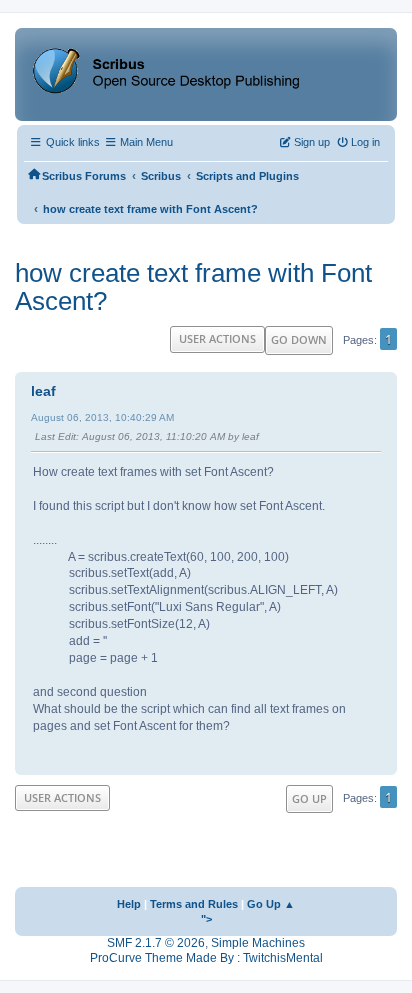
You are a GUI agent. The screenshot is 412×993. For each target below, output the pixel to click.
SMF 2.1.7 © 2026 (156, 943)
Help (129, 904)
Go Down (299, 339)
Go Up (309, 798)
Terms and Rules (194, 904)
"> (206, 919)
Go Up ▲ (271, 904)
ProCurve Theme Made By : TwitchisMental (206, 958)
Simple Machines (258, 943)
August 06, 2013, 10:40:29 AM (102, 417)
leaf (43, 391)
